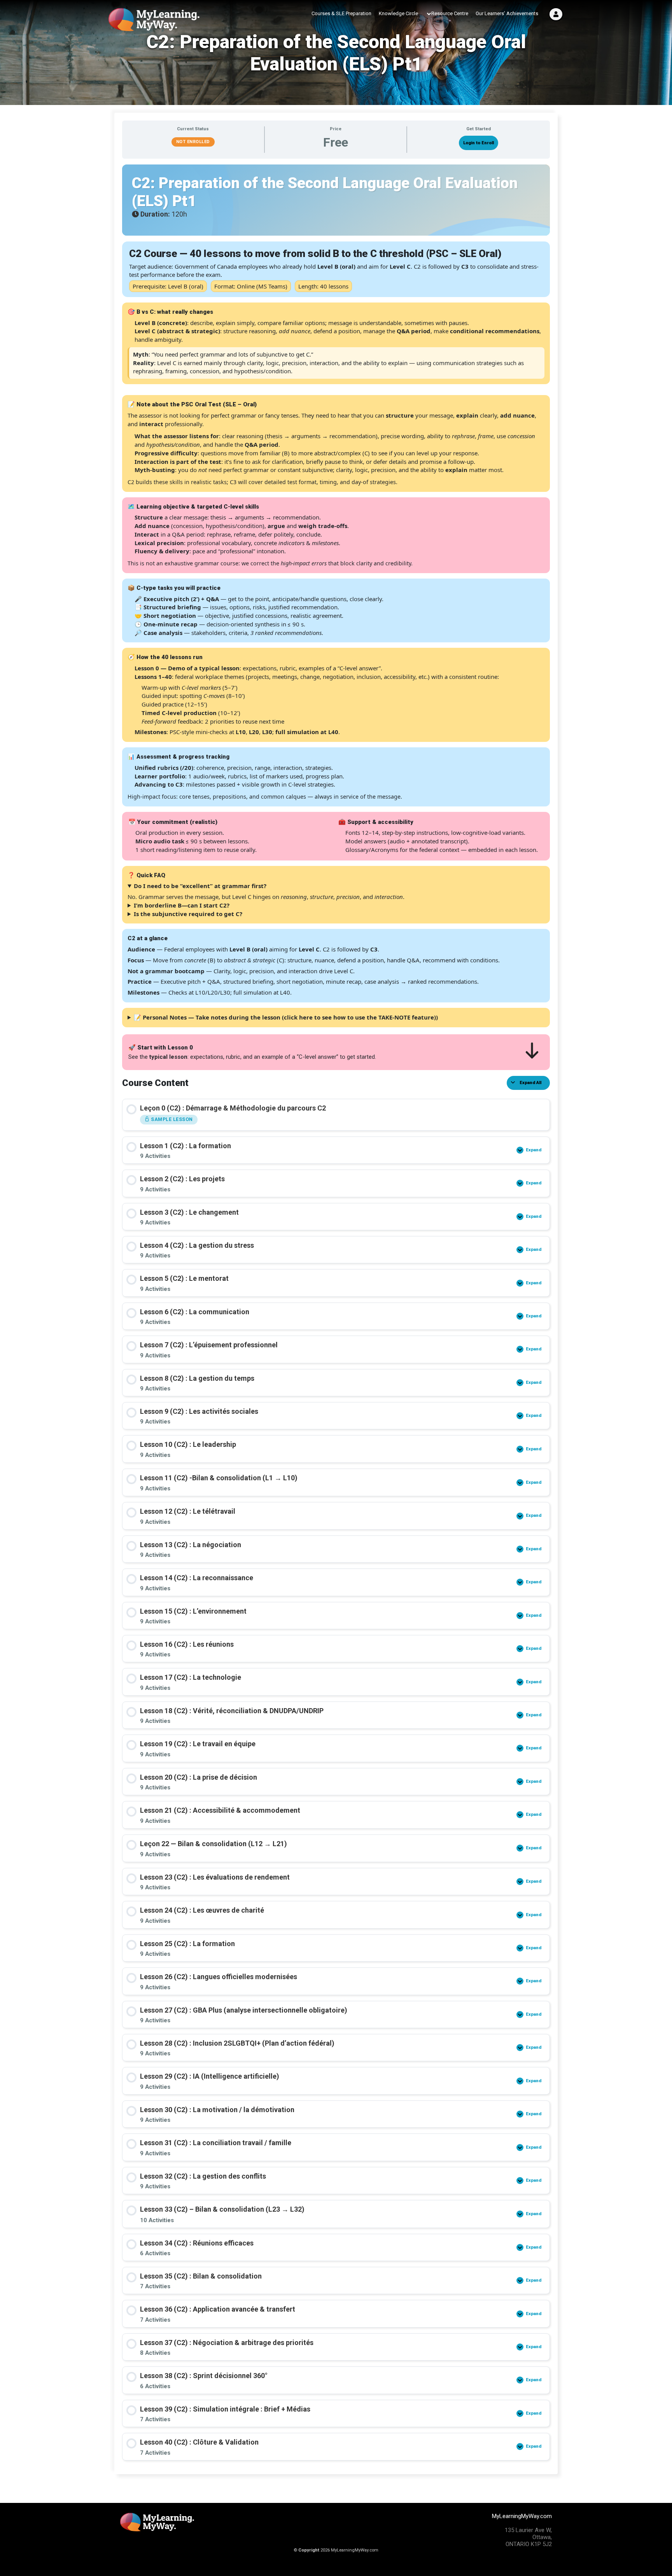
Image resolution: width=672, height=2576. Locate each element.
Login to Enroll (479, 143)
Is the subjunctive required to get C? (188, 914)
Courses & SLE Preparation (341, 13)
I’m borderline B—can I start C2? (182, 905)
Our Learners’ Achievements (507, 13)
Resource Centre (450, 13)
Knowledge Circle (398, 13)
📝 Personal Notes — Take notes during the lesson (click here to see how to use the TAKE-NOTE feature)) (286, 1017)
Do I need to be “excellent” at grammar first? (200, 886)
